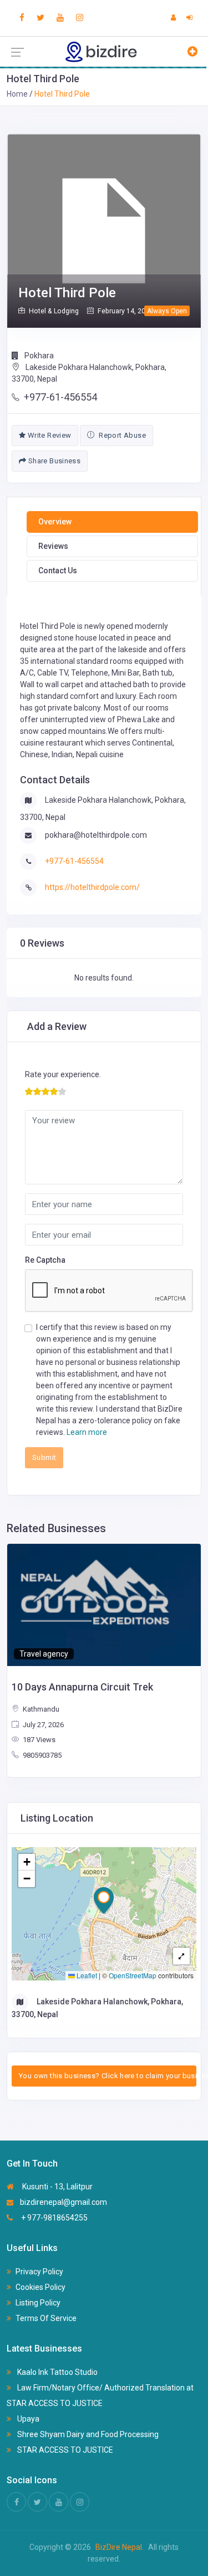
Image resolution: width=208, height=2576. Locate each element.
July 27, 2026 (42, 1725)
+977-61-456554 (60, 397)
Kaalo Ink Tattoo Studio (57, 2372)
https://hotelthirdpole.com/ (92, 887)
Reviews (53, 546)
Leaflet (86, 1975)
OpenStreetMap (133, 1975)
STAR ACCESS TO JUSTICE (64, 2450)
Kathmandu (40, 1709)
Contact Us (58, 571)
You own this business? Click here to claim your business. (108, 2076)
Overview (55, 522)
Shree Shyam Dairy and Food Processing (87, 2434)
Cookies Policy (40, 2287)
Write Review (48, 435)
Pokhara (38, 356)
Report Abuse (121, 435)
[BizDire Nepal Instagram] (80, 18)
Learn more (87, 1432)
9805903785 (41, 1755)
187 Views (38, 1740)
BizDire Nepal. (120, 2547)
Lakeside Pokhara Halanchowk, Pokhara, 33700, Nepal (89, 373)
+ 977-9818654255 (54, 2218)
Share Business (53, 461)
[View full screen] (181, 1956)
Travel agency (44, 1654)
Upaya (27, 2419)
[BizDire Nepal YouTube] (60, 18)
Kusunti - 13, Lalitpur (57, 2187)
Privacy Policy (39, 2272)
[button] (104, 1900)
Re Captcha (45, 1260)
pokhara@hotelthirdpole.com (96, 835)
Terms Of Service (46, 2318)
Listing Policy (38, 2303)
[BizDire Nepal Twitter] (40, 18)
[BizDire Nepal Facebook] (22, 18)
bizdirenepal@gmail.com (64, 2202)
